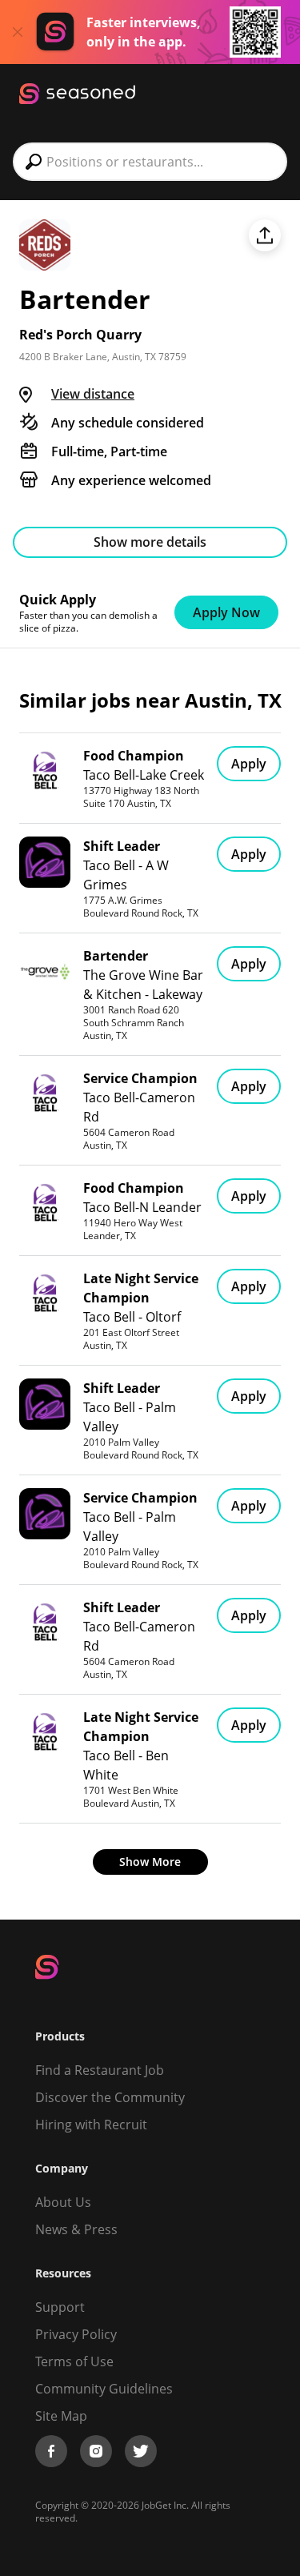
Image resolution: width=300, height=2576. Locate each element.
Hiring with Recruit (91, 2125)
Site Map (61, 2416)
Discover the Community (110, 2097)
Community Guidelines (104, 2389)
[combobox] (150, 162)
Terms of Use (74, 2361)
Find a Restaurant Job (100, 2070)
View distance (93, 394)
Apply (249, 764)
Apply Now (226, 612)
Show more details (150, 542)
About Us (63, 2202)
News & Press (76, 2229)
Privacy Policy (76, 2334)
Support (60, 2307)
